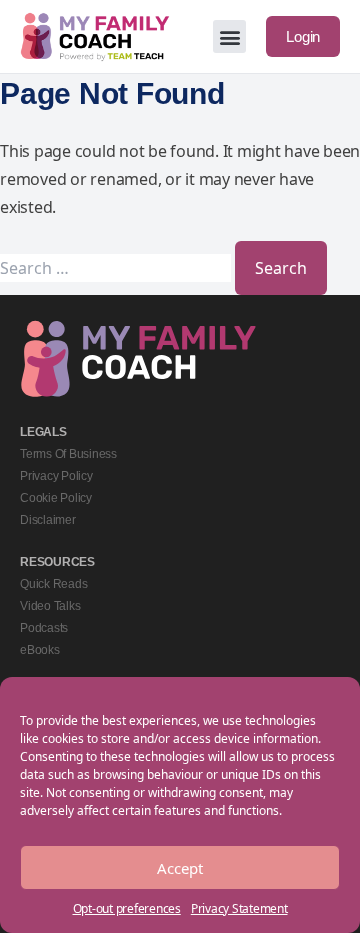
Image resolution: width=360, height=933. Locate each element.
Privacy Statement (239, 908)
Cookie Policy (56, 498)
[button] (229, 36)
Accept (180, 868)
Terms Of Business (68, 454)
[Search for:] (117, 268)
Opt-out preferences (127, 908)
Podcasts (44, 628)
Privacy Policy (56, 476)
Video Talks (50, 606)
